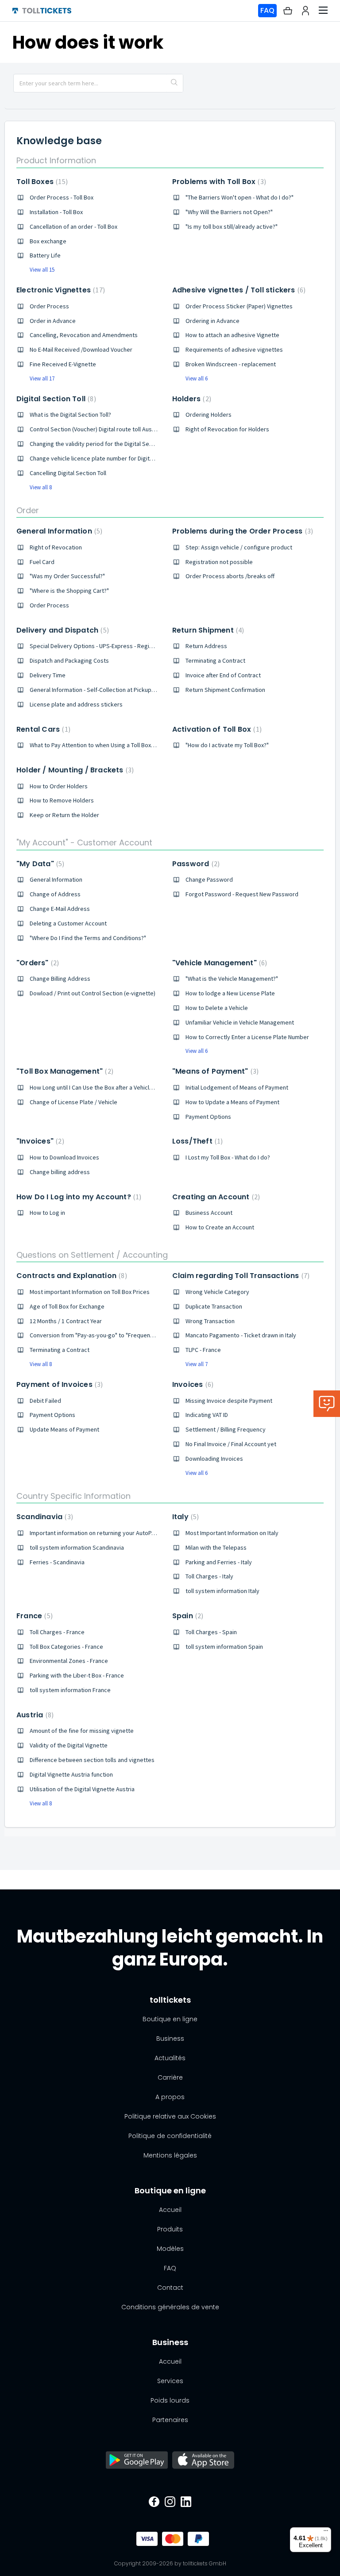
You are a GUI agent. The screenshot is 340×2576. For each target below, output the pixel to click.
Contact (170, 2288)
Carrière (170, 2077)
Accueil (170, 2210)
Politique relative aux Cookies (170, 2116)
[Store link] (137, 2461)
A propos (170, 2097)
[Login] (305, 11)
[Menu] (326, 2533)
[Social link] (154, 2503)
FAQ (267, 10)
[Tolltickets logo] (42, 11)
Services (170, 2381)
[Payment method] (144, 2539)
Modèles (170, 2249)
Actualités (170, 2058)
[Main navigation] (323, 11)
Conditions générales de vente (170, 2307)
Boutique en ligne (170, 2019)
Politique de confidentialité (170, 2136)
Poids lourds (170, 2400)
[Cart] (288, 11)
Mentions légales (170, 2155)
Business (170, 2039)
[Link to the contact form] (327, 1404)
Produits (170, 2229)
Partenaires (170, 2420)
